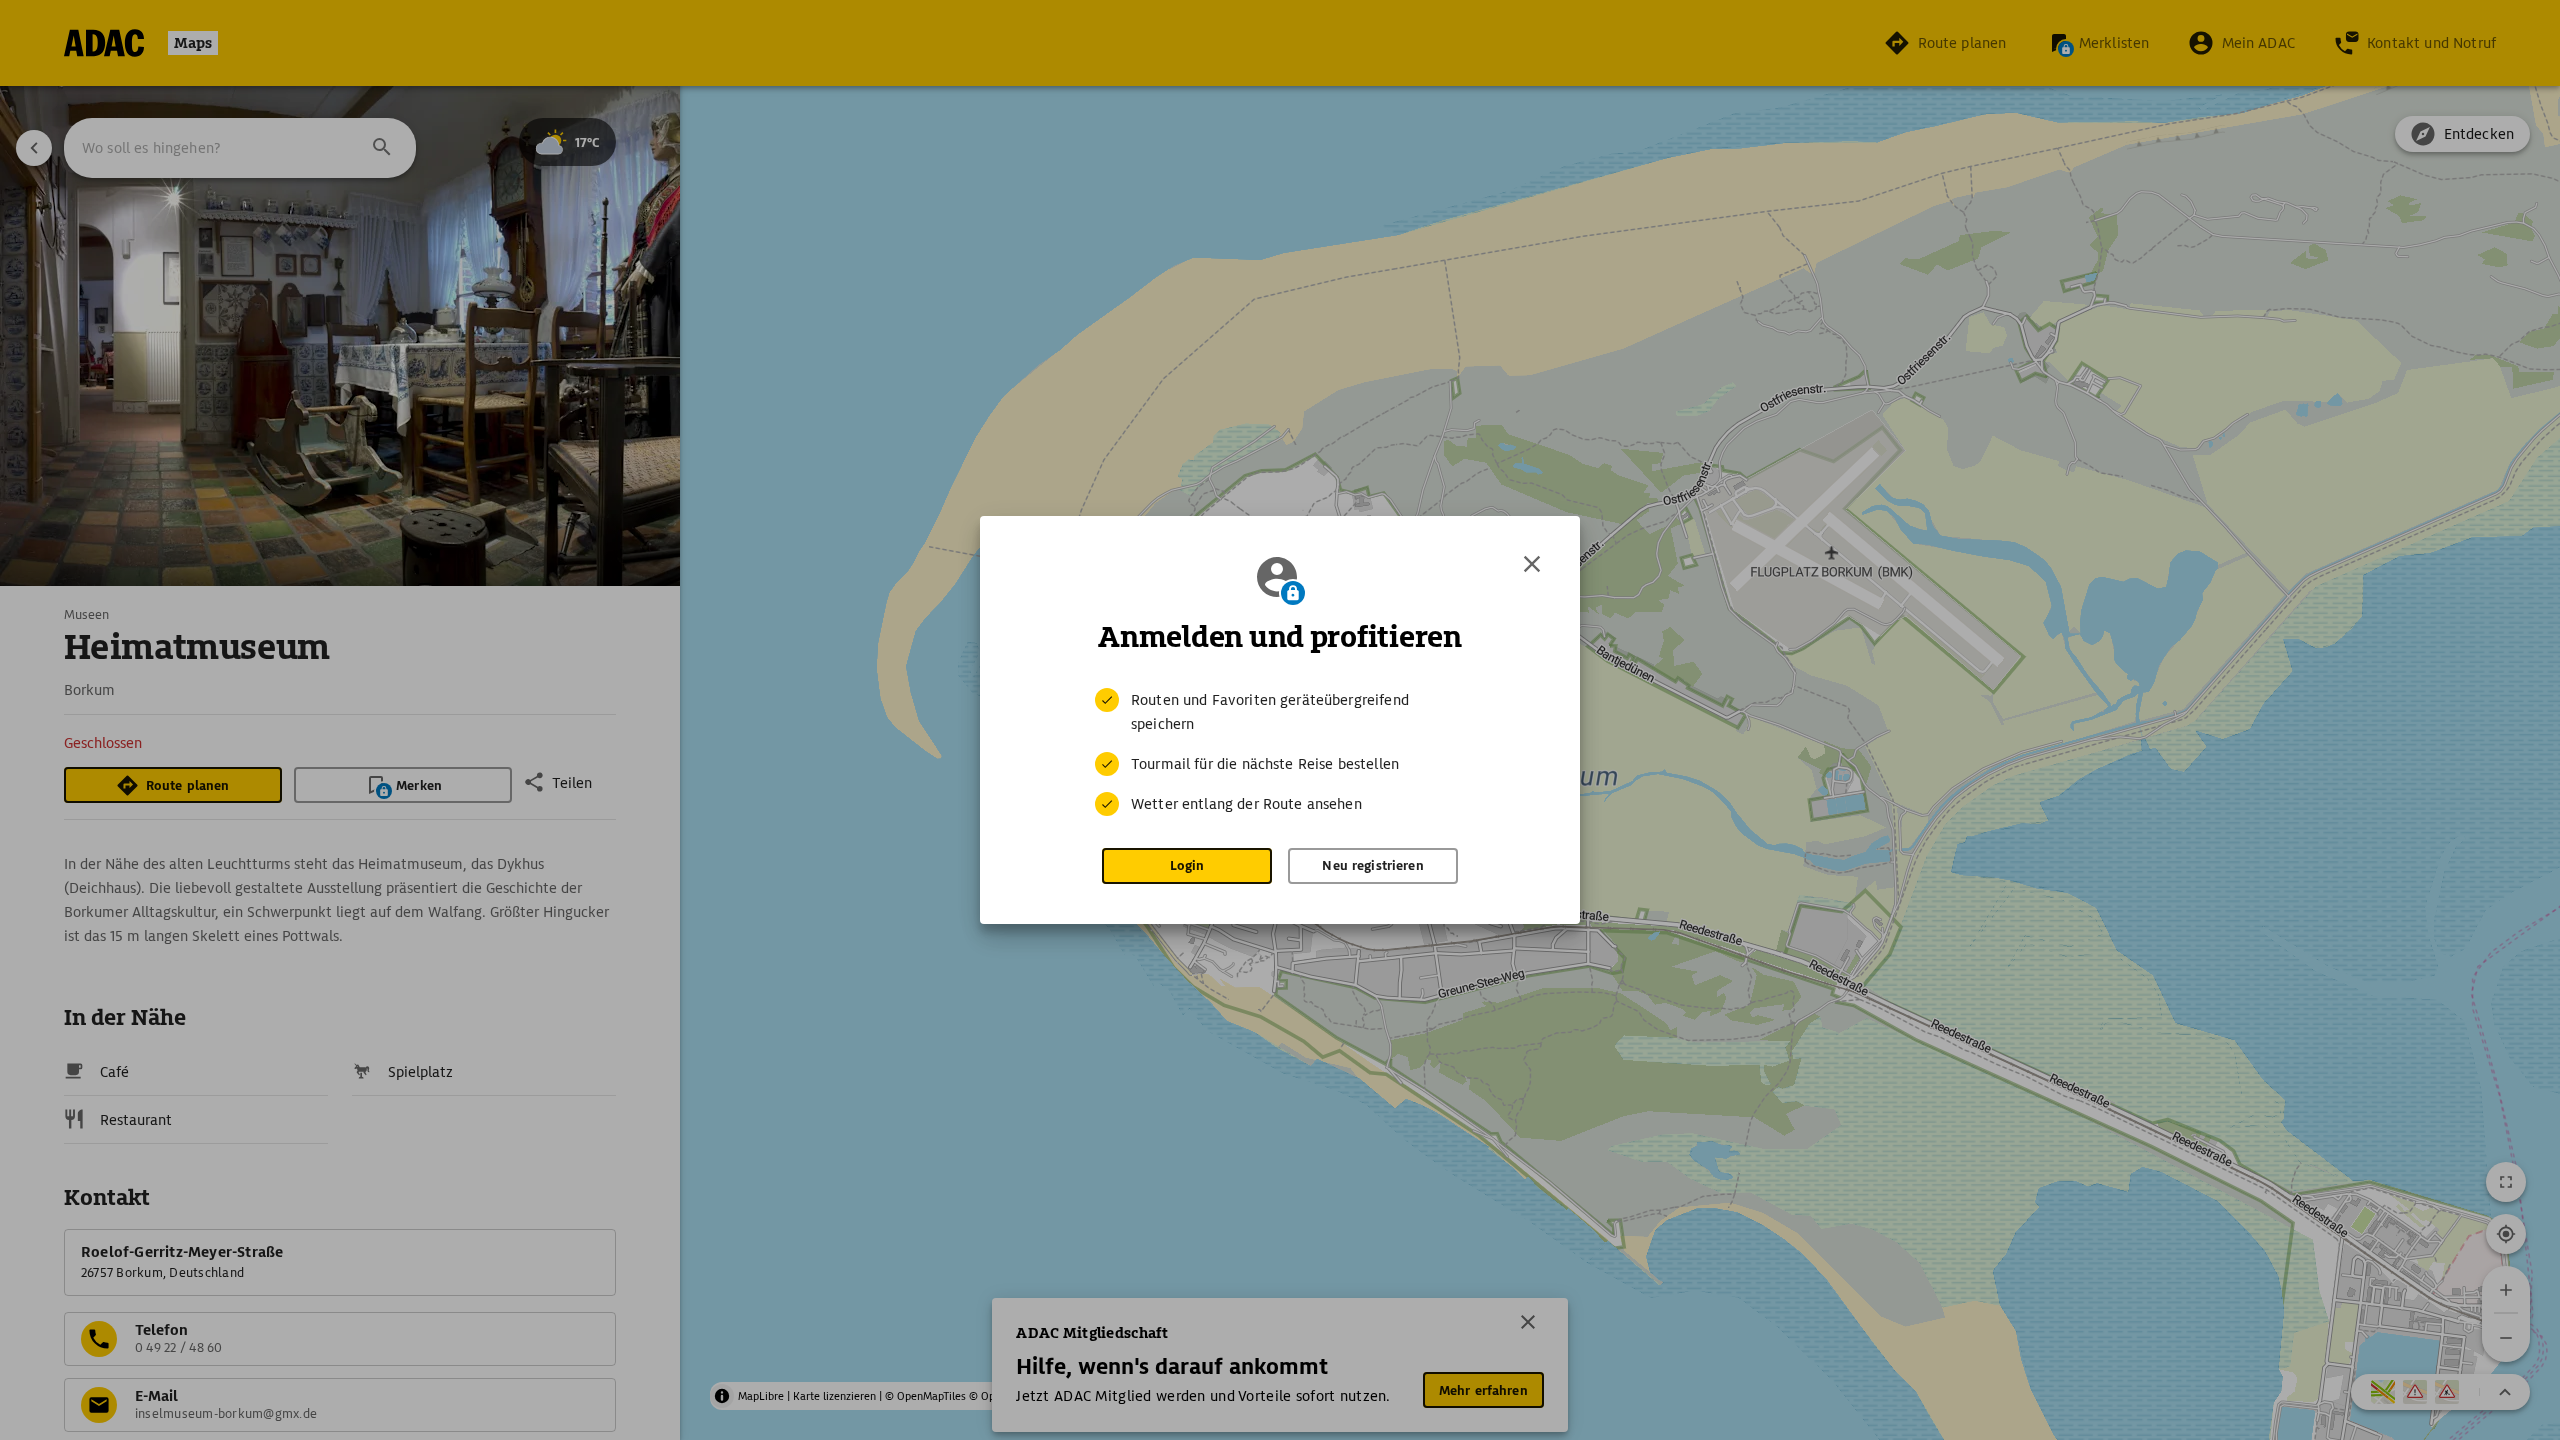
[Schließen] (1532, 564)
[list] (1280, 752)
